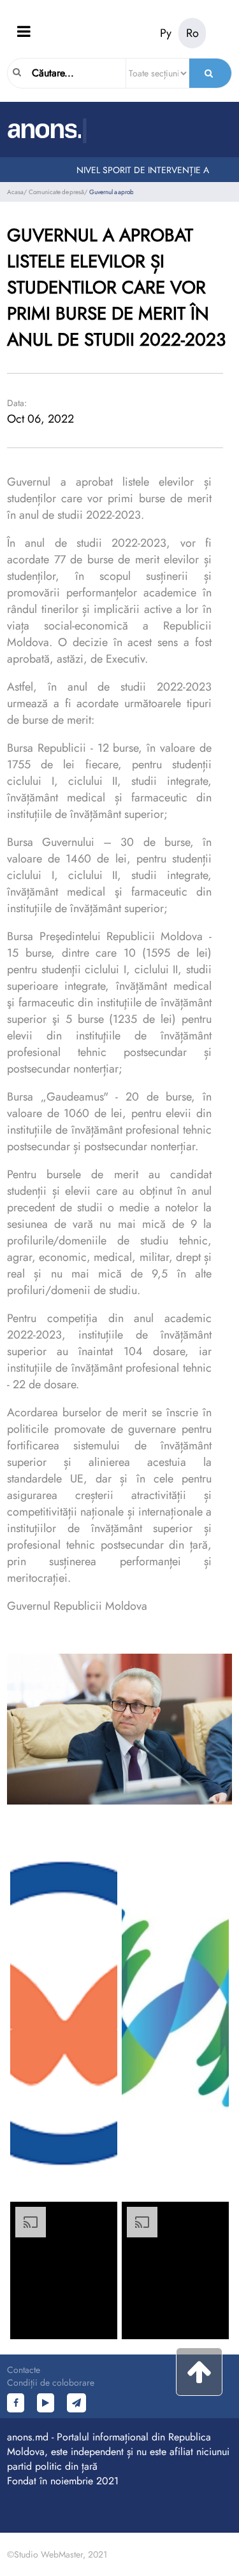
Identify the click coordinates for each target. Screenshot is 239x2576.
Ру (166, 33)
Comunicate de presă (56, 192)
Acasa (15, 192)
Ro (192, 33)
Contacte (24, 2370)
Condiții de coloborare (51, 2382)
